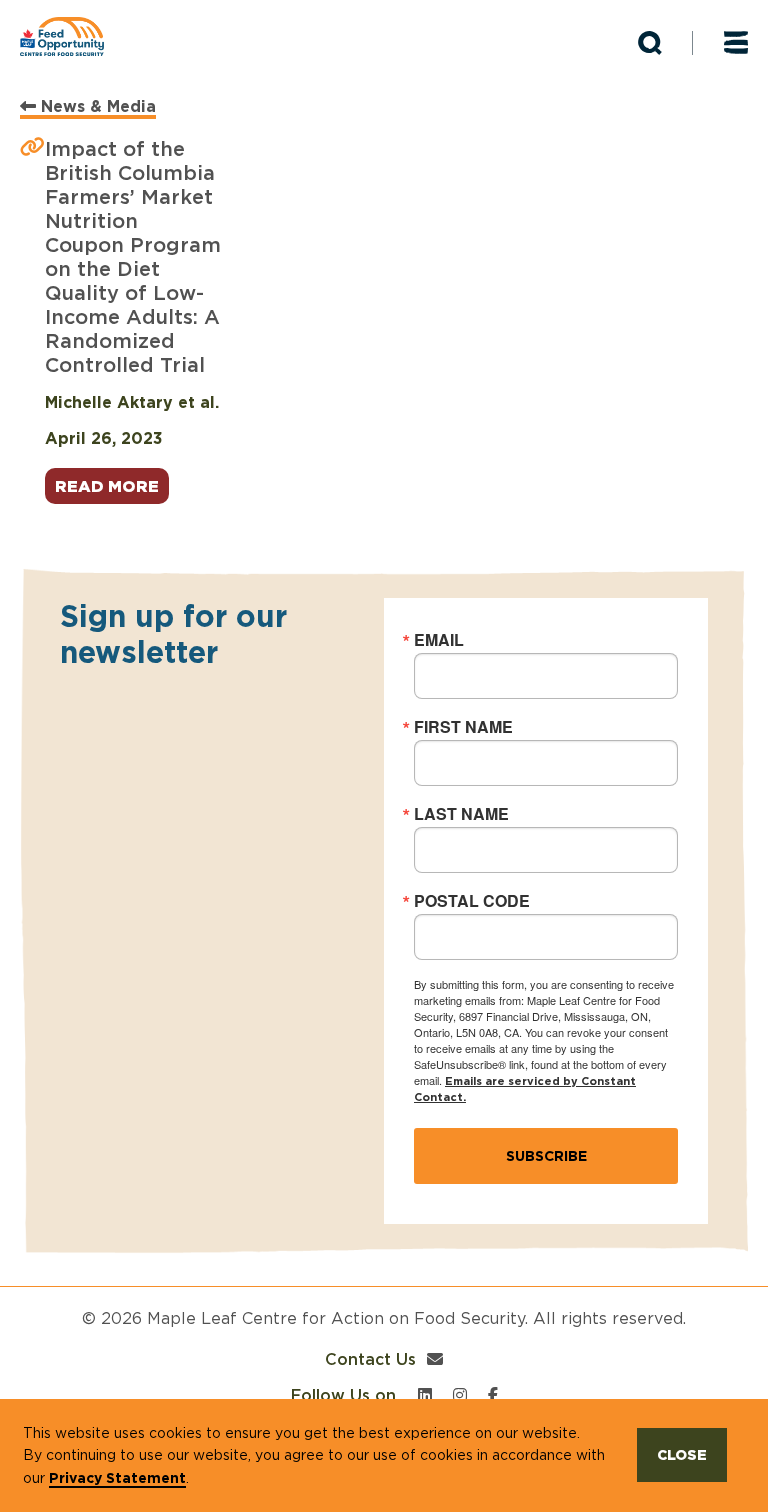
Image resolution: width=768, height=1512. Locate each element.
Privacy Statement (117, 1478)
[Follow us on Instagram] (460, 1395)
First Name (463, 727)
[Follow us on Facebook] (493, 1395)
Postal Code (472, 901)
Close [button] (682, 1455)
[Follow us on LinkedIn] (425, 1395)
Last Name (461, 814)
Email (439, 640)
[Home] (70, 36)
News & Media (96, 106)
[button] (650, 43)
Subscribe (546, 1156)
